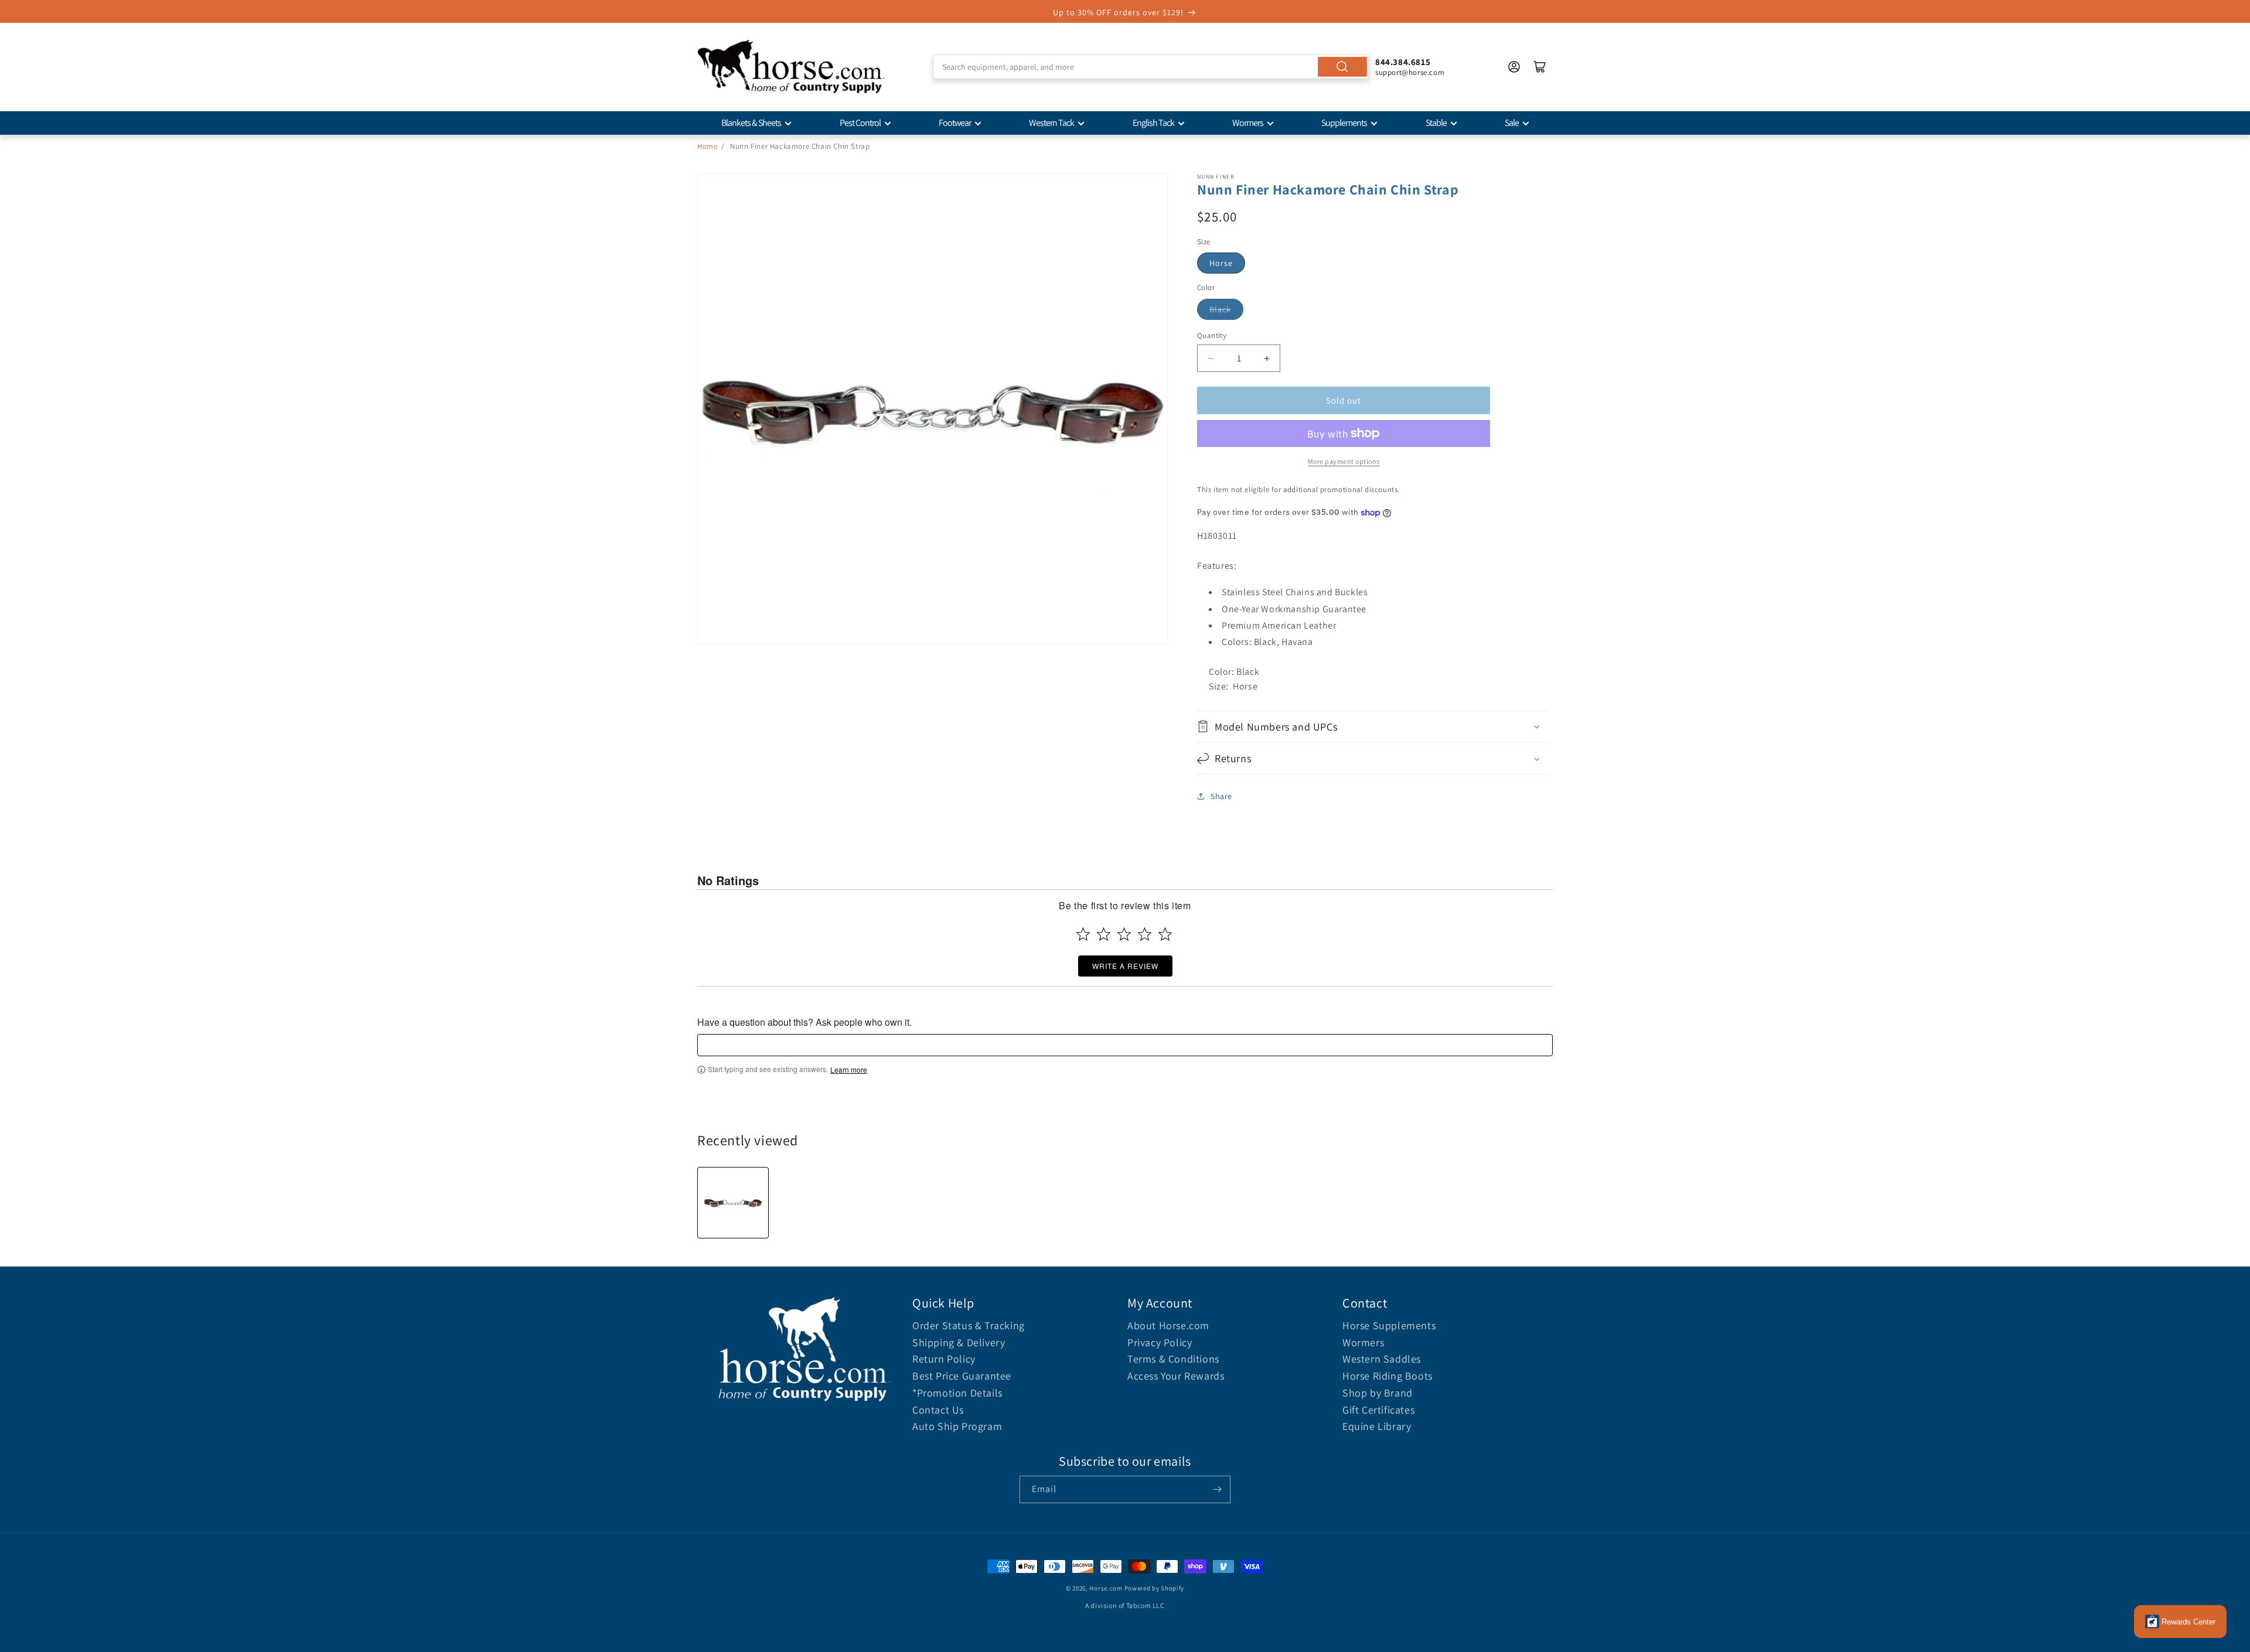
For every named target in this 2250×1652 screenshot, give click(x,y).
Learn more (849, 1070)
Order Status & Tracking (969, 1325)
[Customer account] (1514, 67)
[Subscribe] (1217, 1489)
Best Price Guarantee (962, 1376)
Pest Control (860, 123)
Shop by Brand (1378, 1393)
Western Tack (1051, 123)
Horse (1221, 263)
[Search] (1342, 67)
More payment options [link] (1344, 461)
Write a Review (1125, 966)
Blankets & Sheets (751, 123)
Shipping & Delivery (959, 1342)
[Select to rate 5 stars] (1165, 934)
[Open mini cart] (1540, 67)
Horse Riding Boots (1387, 1376)
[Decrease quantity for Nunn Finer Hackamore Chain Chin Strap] (1211, 358)
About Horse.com (1168, 1325)
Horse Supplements (1389, 1325)
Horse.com (1106, 1588)
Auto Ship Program (957, 1426)
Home (707, 146)
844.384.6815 (1403, 62)
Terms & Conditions (1173, 1359)
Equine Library (1377, 1426)
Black (1220, 309)
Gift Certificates (1378, 1410)
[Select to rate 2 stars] (1104, 934)
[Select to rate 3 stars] (1124, 934)
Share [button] (1221, 796)
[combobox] (1151, 67)
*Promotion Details (957, 1393)
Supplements (1344, 123)
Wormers (1248, 123)
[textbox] (1125, 1045)
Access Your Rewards (1176, 1376)
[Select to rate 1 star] (1083, 934)
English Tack (1153, 123)
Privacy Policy (1160, 1342)
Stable (1436, 123)
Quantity (1212, 335)
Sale (1512, 123)
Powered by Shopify (1155, 1588)
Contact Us (938, 1410)
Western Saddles (1382, 1359)
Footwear (955, 123)
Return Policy (944, 1359)
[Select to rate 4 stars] (1145, 934)
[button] (1373, 727)
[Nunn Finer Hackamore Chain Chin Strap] (733, 1203)
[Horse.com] (791, 67)
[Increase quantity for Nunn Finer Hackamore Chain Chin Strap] (1267, 358)
